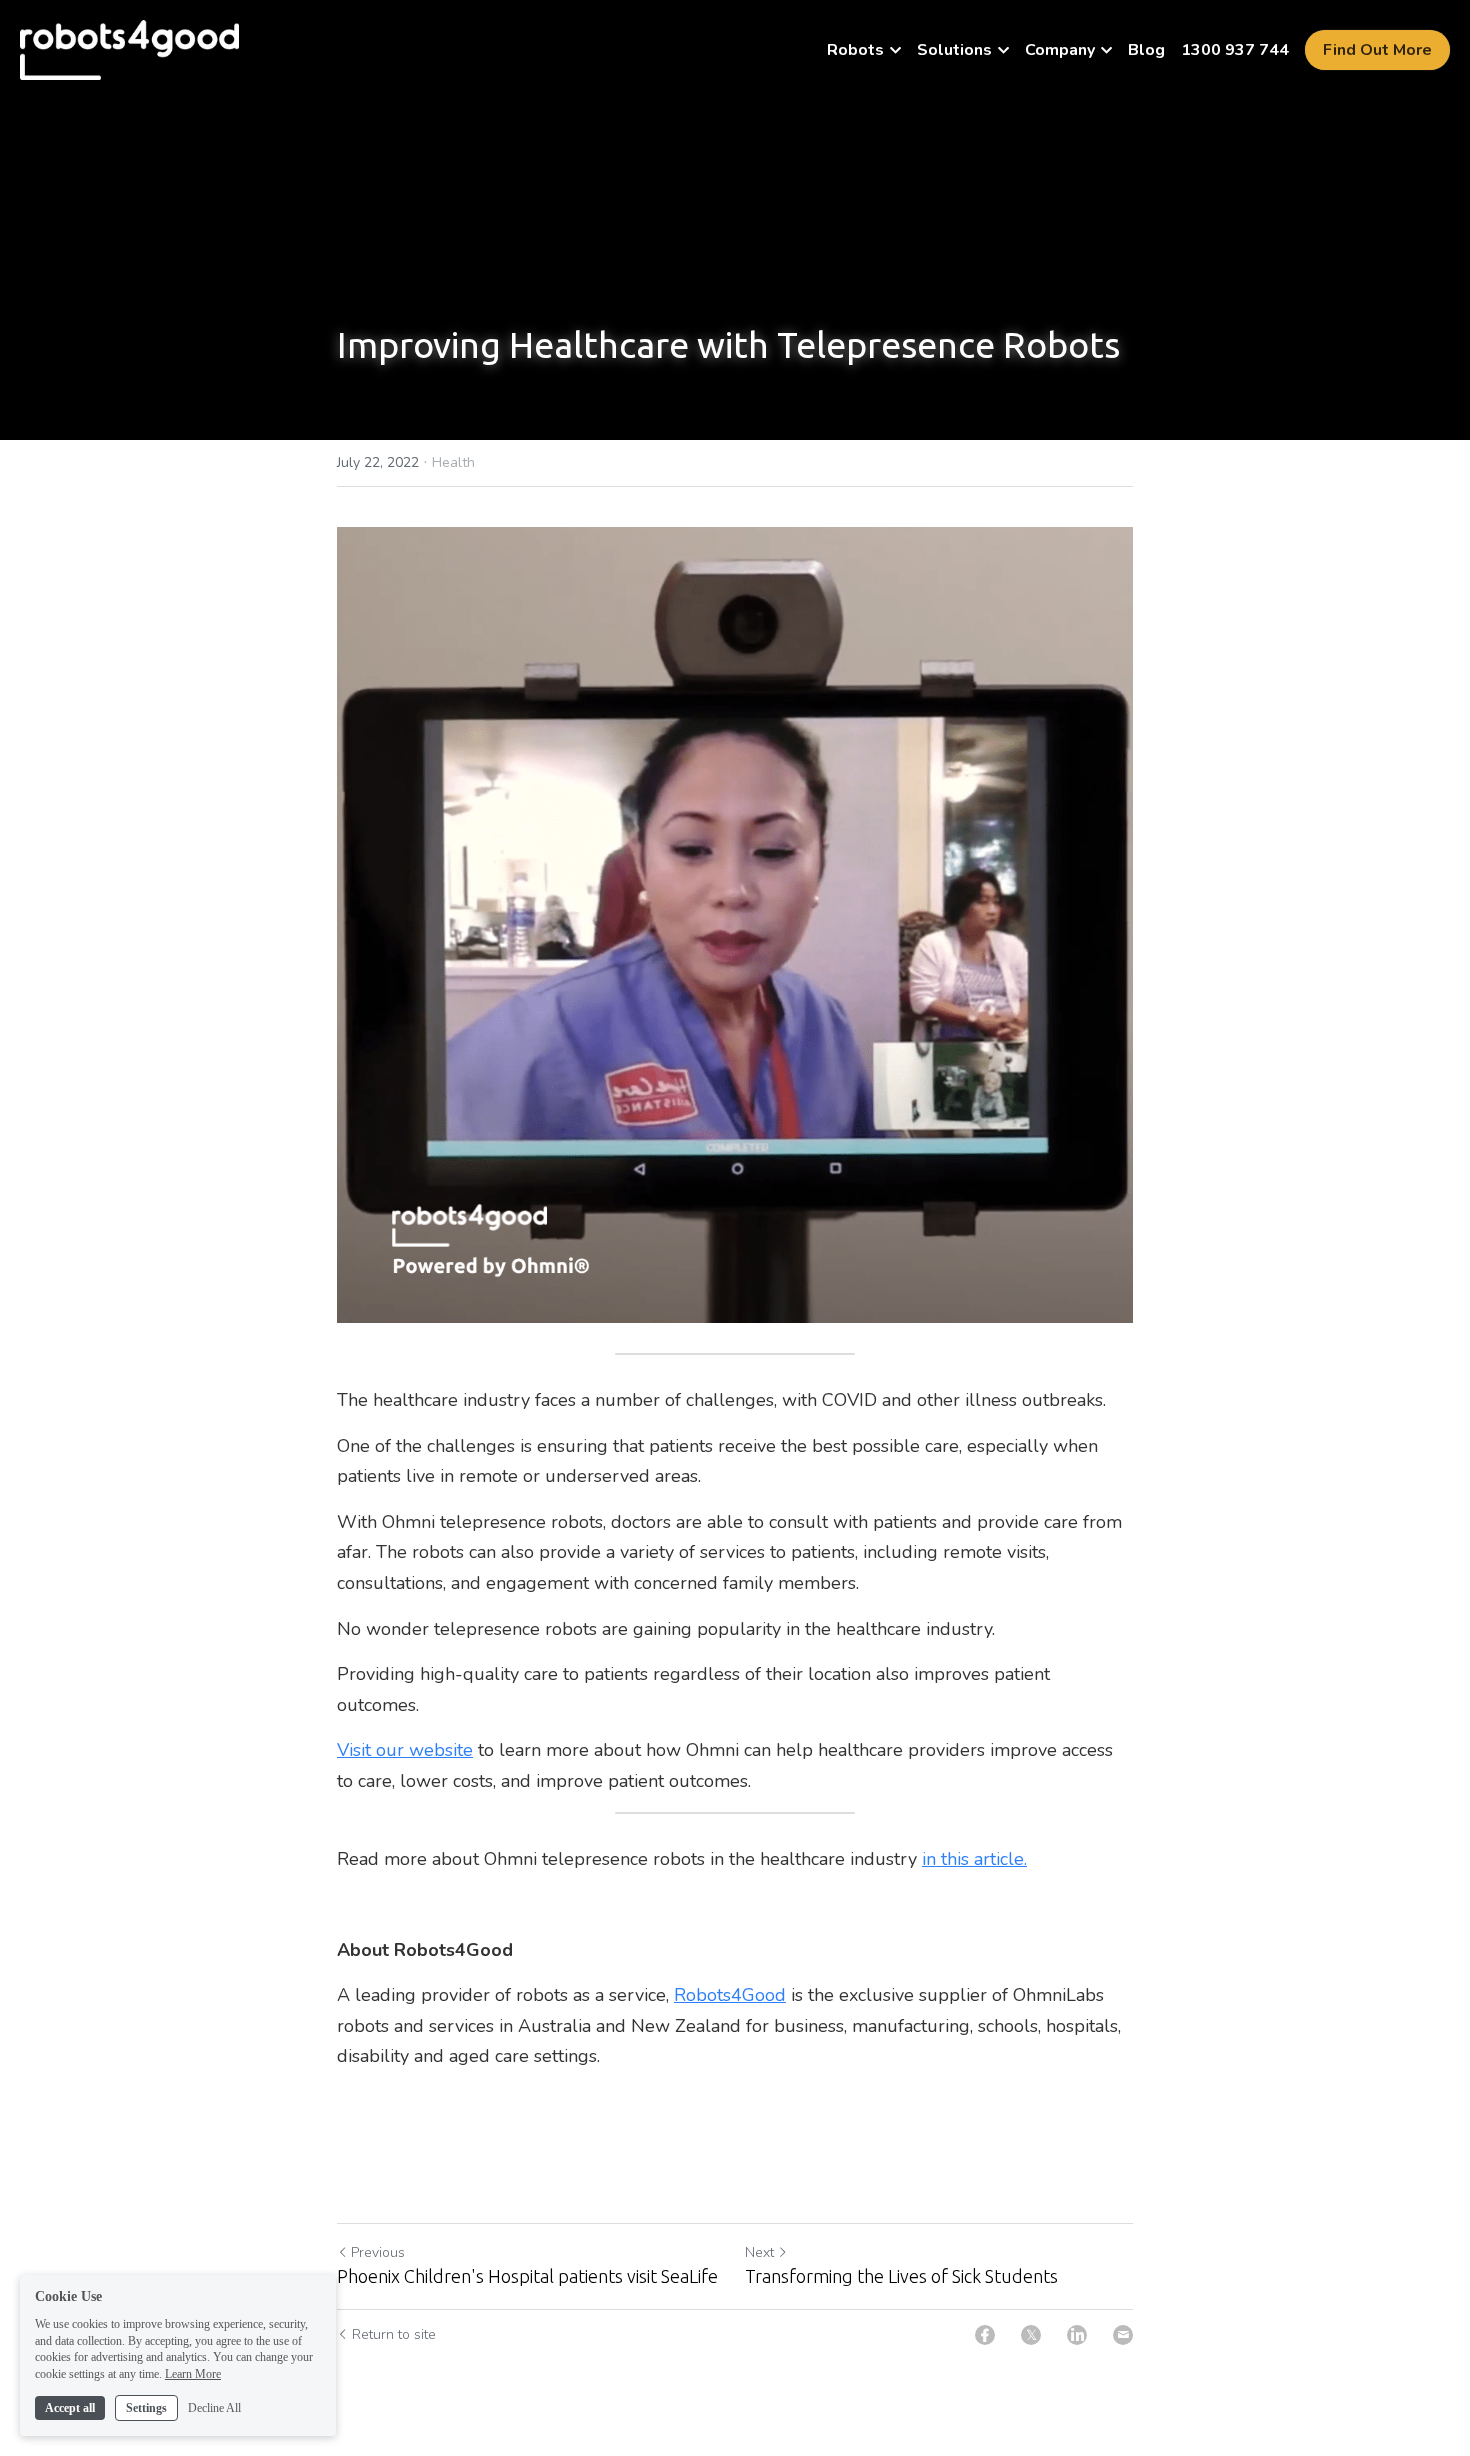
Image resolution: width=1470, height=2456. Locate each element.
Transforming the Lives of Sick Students (901, 2276)
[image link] (129, 48)
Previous (378, 2252)
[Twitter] (1031, 2335)
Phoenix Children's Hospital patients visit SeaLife (527, 2276)
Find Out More (1377, 50)
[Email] (1123, 2335)
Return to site (394, 2334)
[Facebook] (985, 2335)
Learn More (193, 2374)
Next (759, 2252)
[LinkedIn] (1077, 2335)
